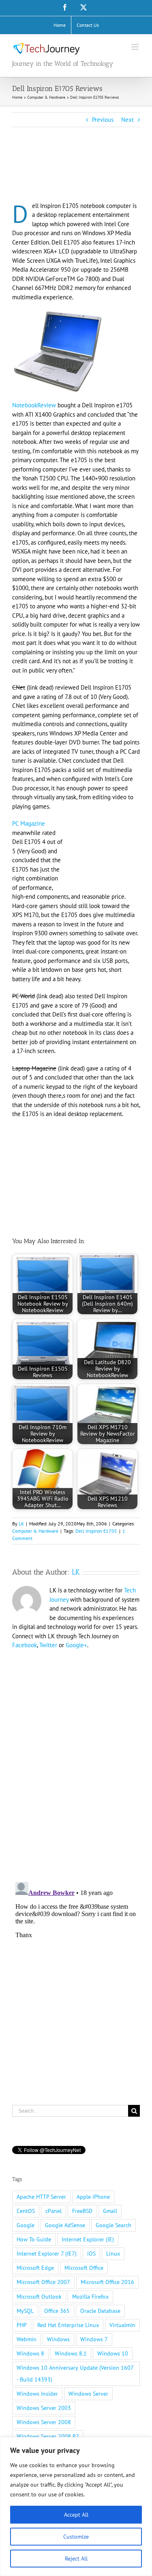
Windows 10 (113, 2353)
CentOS (26, 2211)
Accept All (76, 2515)
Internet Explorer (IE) (88, 2239)
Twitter (48, 1645)
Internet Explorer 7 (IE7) (47, 2254)
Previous (103, 120)
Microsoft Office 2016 (107, 2282)
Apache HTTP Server (41, 2197)
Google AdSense (65, 2225)
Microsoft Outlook (39, 2297)
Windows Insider (37, 2394)
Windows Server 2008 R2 (48, 2436)
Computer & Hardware (35, 1531)
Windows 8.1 (71, 2353)
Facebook (25, 1645)
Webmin (27, 2339)
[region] (76, 2507)
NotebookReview (34, 405)
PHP (22, 2325)
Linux (113, 2254)
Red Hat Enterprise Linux (68, 2325)
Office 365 (57, 2311)
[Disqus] (76, 1761)
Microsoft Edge (35, 2268)
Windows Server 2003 (44, 2408)
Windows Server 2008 (44, 2422)
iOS (91, 2254)
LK (21, 1524)
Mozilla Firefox (90, 2297)
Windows (58, 2339)
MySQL (25, 2311)
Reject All (76, 2559)
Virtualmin (122, 2325)
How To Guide (34, 2239)
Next (127, 120)
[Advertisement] (77, 175)
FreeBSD (82, 2211)
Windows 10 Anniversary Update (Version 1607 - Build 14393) (75, 2374)
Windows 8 (30, 2353)
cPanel (54, 2211)
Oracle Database (100, 2311)
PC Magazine (29, 823)
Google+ (76, 1645)
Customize (76, 2537)
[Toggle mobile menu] (136, 47)
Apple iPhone (93, 2197)
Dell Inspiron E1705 (96, 1531)
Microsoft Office (84, 2268)
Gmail (110, 2211)
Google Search (113, 2225)
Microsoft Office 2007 (43, 2282)
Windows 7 (94, 2339)
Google (26, 2225)
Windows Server (88, 2394)
